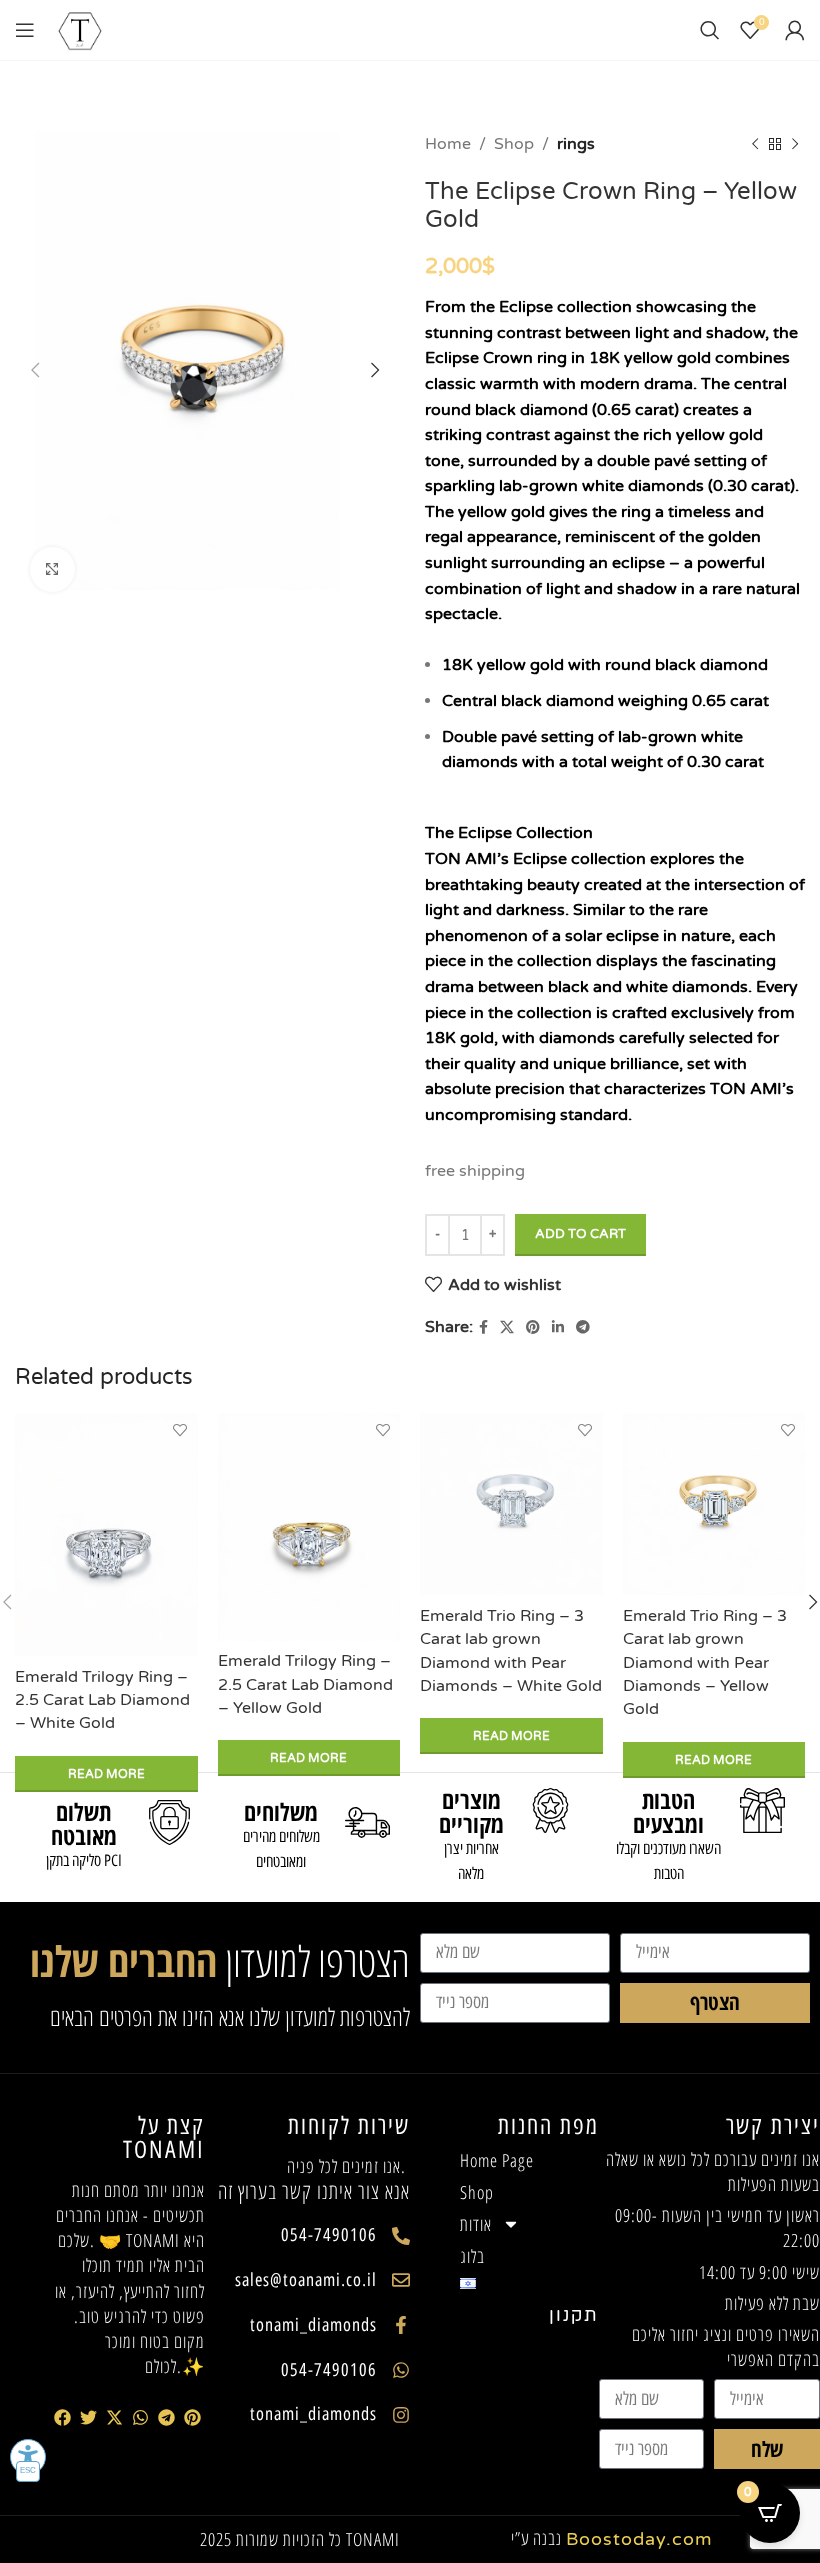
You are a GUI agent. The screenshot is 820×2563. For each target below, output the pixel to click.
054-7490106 (329, 2235)
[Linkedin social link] (558, 1328)
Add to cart (580, 1234)
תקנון (574, 2315)
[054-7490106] (401, 2236)
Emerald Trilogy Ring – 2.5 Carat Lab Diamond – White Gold (102, 1700)
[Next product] (795, 145)
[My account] (795, 30)
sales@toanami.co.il (306, 2280)
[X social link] (507, 1328)
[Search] (710, 30)
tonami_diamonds (313, 2325)
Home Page (497, 2160)
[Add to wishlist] (180, 1430)
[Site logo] (80, 29)
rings (576, 144)
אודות (476, 2224)
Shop (514, 144)
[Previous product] (755, 145)
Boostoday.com (639, 2539)
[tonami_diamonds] (401, 2325)
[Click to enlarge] (52, 569)
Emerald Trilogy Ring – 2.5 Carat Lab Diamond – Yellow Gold (305, 1684)
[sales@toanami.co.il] (401, 2280)
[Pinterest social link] (533, 1328)
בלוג (472, 2256)
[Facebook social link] (483, 1328)
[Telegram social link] (583, 1328)
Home (448, 144)
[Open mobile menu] (25, 30)
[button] (63, 2417)
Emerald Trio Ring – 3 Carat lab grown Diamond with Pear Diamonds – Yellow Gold (705, 1663)
